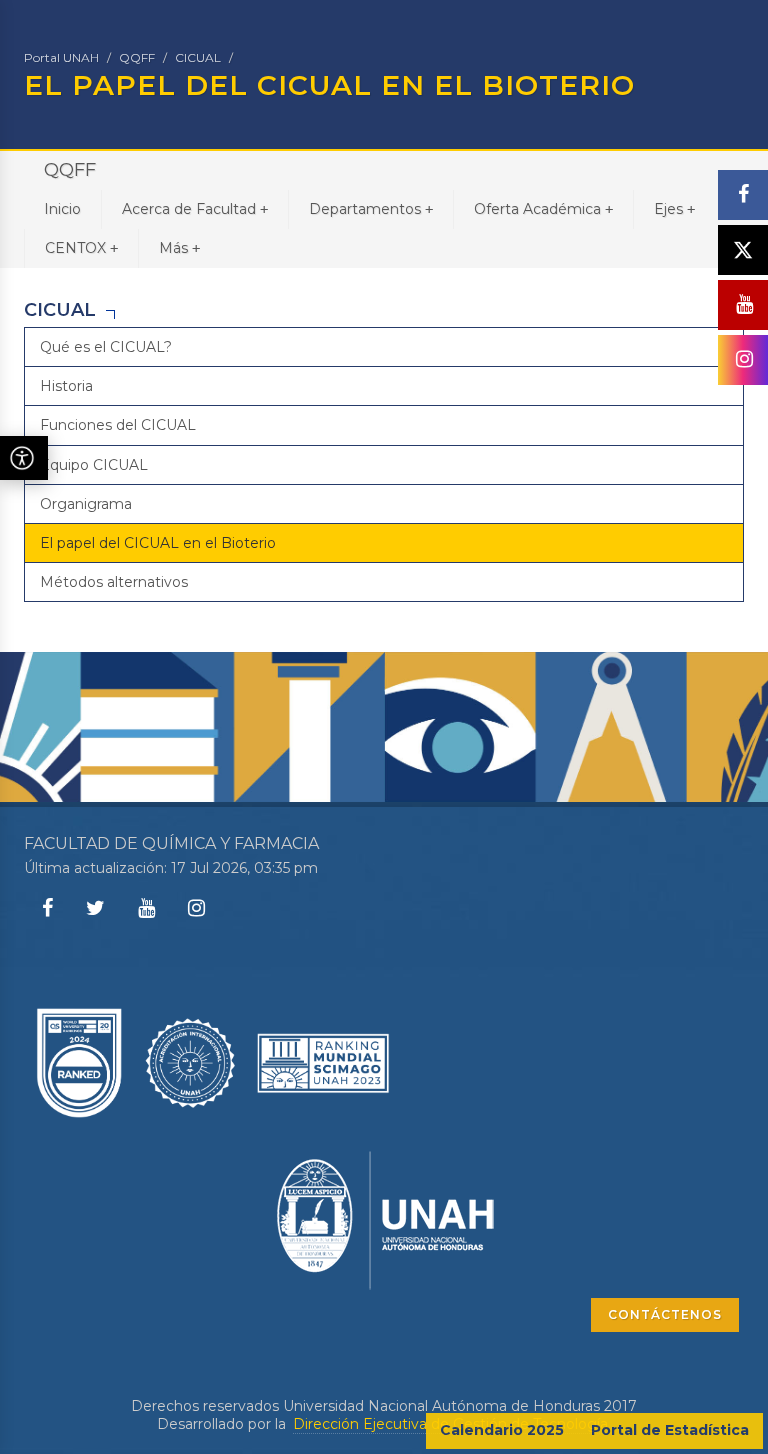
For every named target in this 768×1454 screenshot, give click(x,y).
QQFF (137, 57)
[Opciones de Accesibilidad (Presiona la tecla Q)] (24, 458)
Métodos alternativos (114, 582)
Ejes (674, 209)
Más (179, 248)
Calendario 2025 (502, 1430)
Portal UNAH (61, 57)
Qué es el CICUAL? (106, 347)
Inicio (62, 209)
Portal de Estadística (670, 1430)
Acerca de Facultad (195, 209)
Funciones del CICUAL (118, 425)
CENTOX (81, 248)
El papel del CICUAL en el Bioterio (158, 543)
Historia (66, 386)
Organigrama (86, 504)
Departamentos (371, 209)
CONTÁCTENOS (665, 1314)
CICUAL (198, 57)
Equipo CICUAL (94, 465)
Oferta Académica (543, 209)
